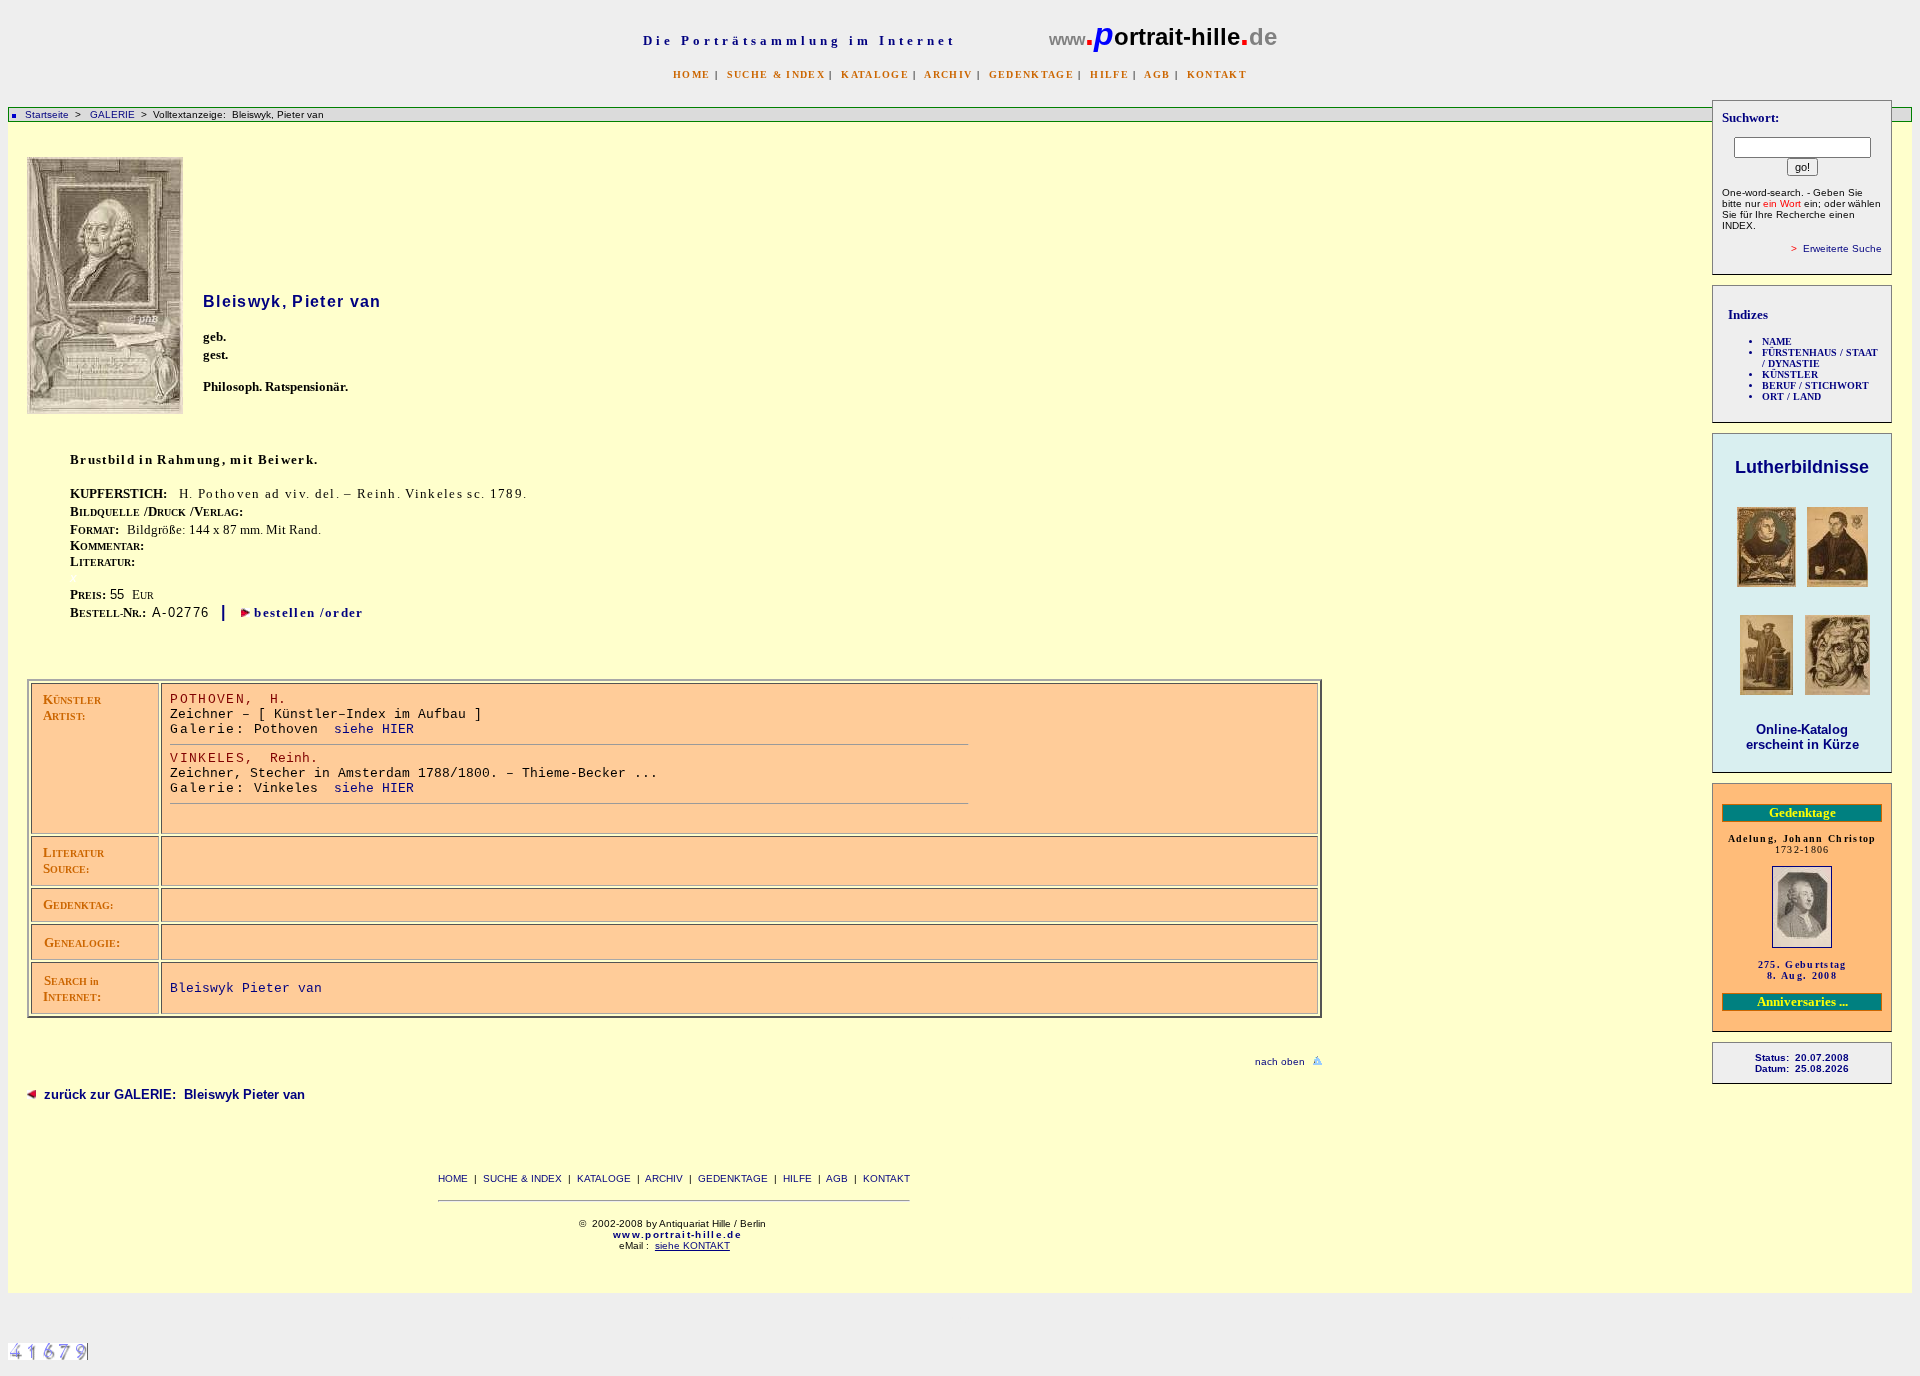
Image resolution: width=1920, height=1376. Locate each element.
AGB (1157, 74)
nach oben (1280, 1061)
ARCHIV (948, 74)
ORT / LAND (1791, 396)
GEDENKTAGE (1031, 74)
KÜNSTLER (1790, 374)
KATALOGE (875, 74)
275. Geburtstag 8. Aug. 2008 (1802, 970)
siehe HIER (374, 729)
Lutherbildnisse (1802, 467)
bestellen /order (308, 612)
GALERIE (114, 114)
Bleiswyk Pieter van (246, 988)
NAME (1777, 341)
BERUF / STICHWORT (1815, 385)
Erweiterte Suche (1842, 248)
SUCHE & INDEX (776, 74)
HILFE (1109, 74)
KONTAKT (1217, 74)
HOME (691, 74)
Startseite (47, 114)
